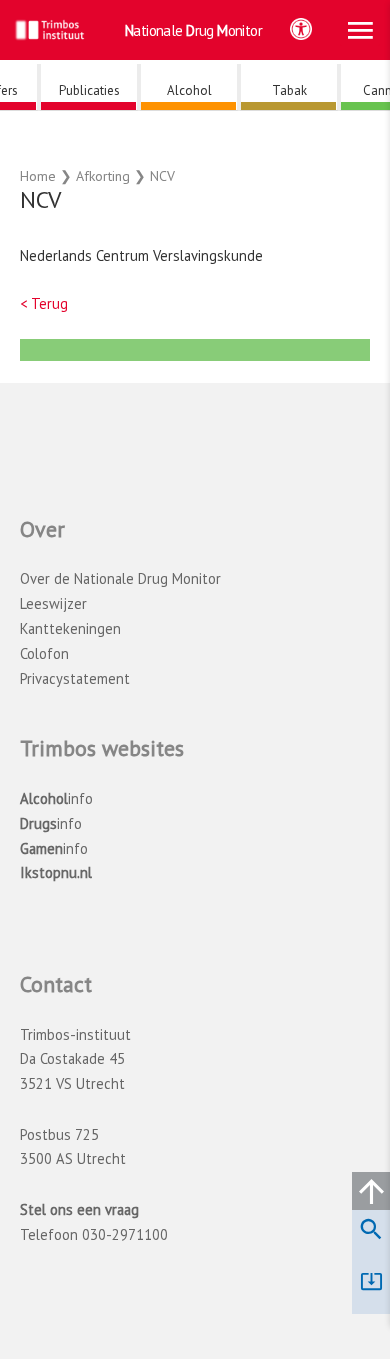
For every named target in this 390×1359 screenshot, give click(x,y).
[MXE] (204, 355)
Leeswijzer (53, 603)
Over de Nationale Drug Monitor (120, 578)
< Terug (44, 303)
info (56, 798)
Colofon (44, 653)
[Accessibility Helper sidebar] (301, 29)
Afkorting (103, 176)
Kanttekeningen (70, 628)
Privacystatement (75, 678)
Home (38, 176)
